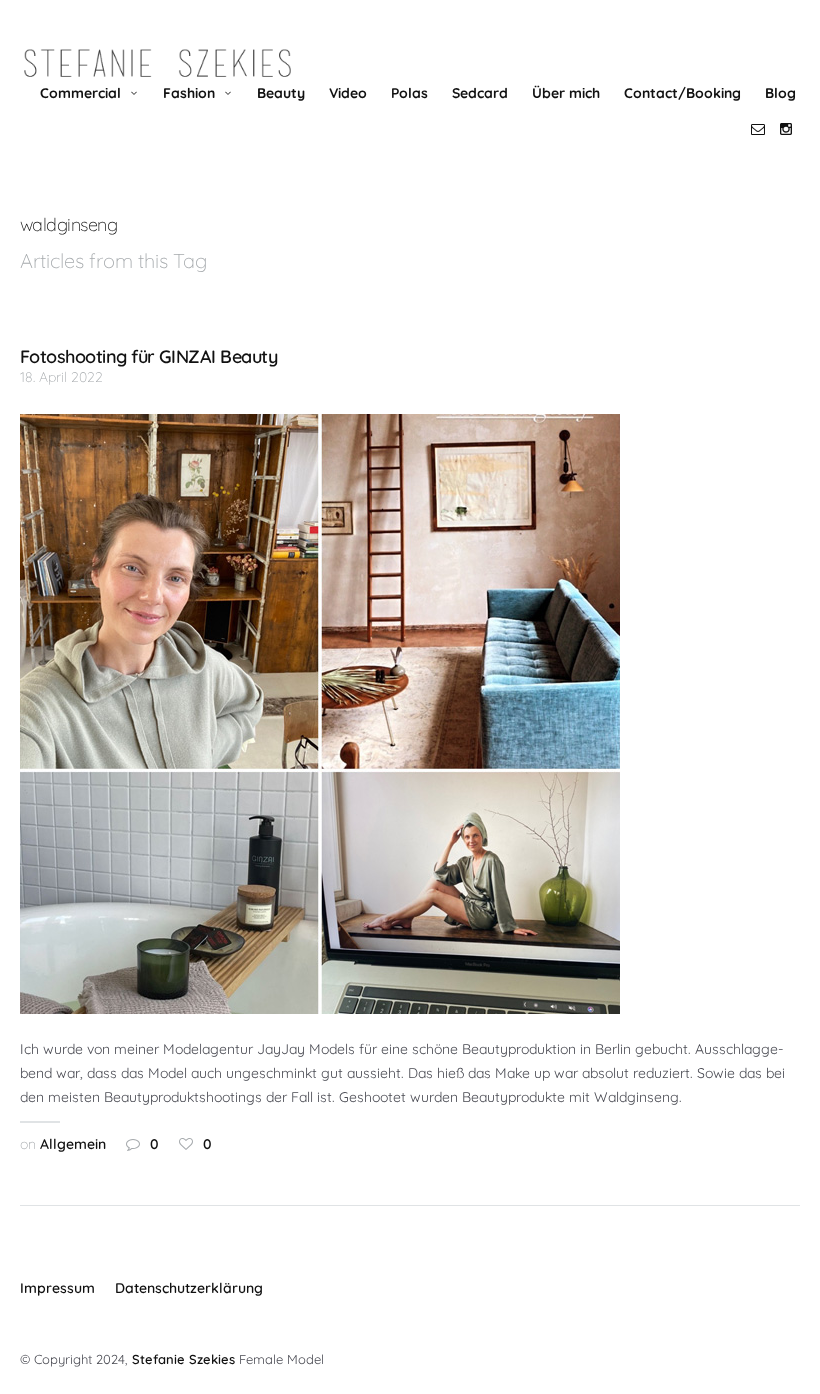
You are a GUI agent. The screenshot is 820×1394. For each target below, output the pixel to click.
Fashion (189, 93)
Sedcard (480, 93)
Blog (780, 93)
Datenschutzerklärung (189, 1288)
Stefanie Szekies (183, 1359)
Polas (409, 93)
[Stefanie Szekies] (157, 63)
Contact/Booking (682, 93)
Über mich (566, 93)
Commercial (80, 93)
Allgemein (73, 1144)
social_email (758, 129)
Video (348, 93)
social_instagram (786, 129)
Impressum (57, 1288)
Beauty (281, 93)
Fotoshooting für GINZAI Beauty (148, 356)
